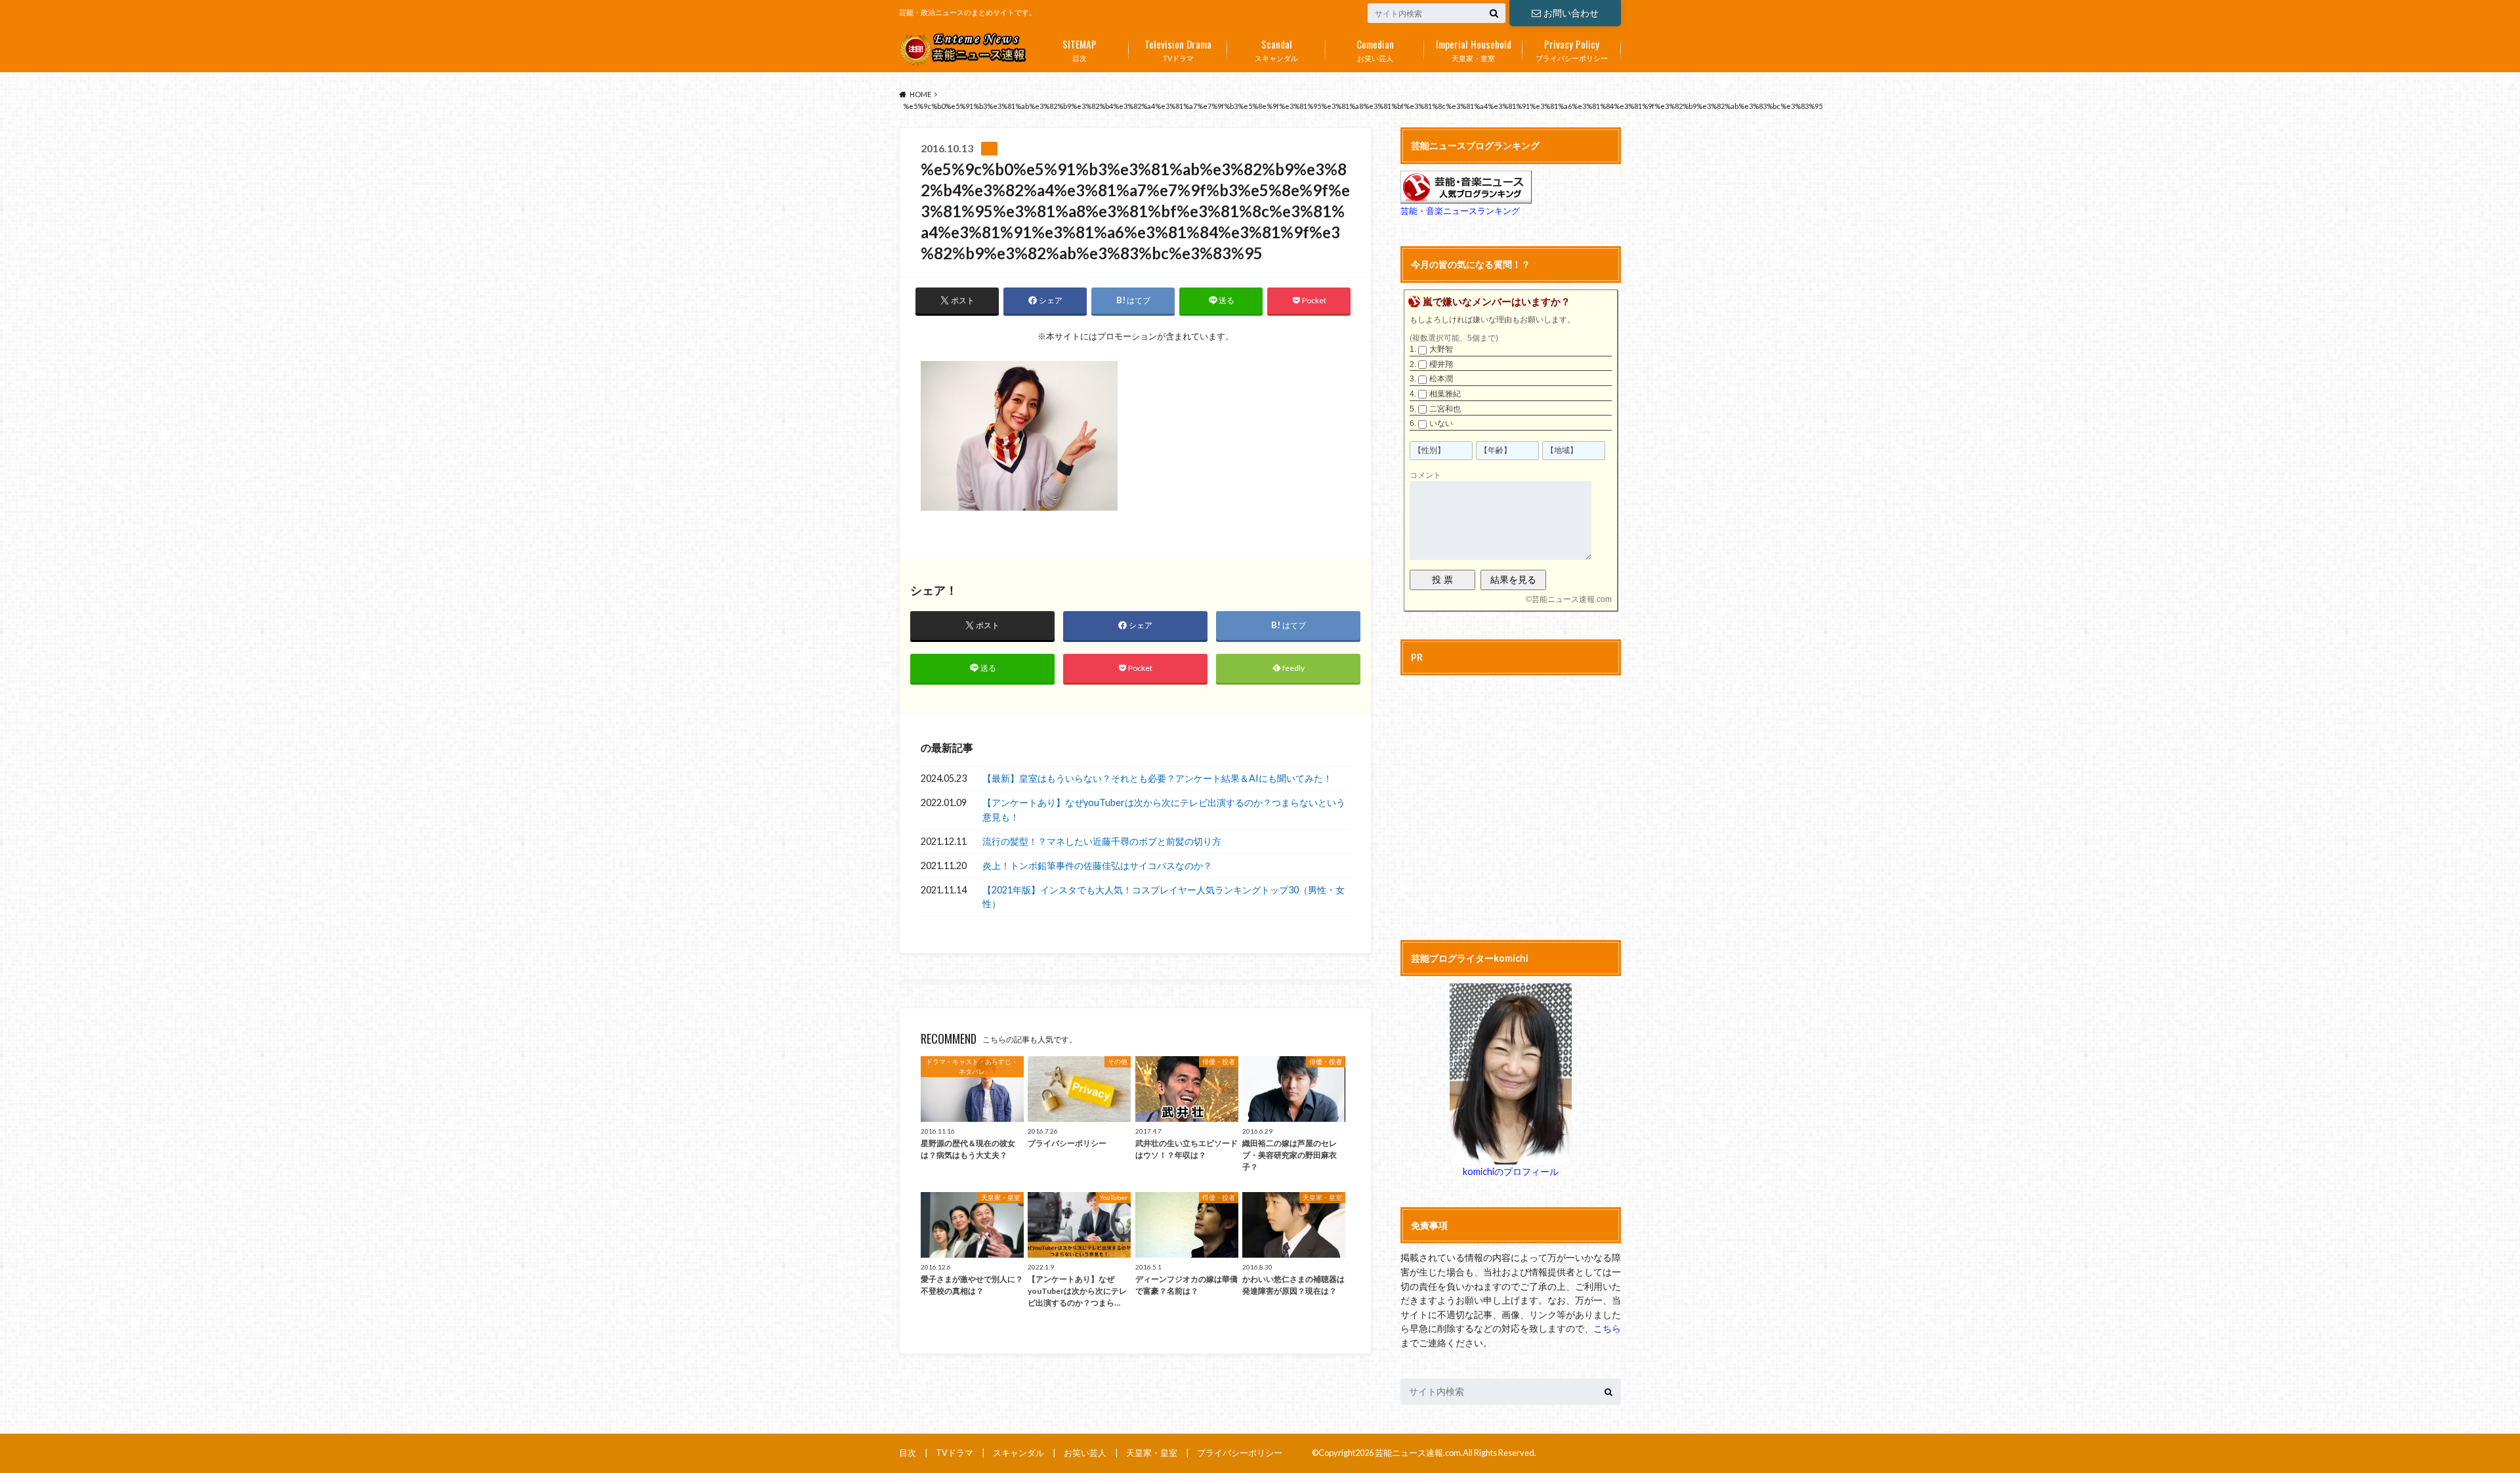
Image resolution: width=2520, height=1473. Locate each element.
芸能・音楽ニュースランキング (1460, 211)
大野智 (1441, 349)
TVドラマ (1178, 49)
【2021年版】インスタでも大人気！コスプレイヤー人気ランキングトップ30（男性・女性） (1164, 897)
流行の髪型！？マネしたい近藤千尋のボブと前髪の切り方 (1102, 841)
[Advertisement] (1511, 805)
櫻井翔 (1441, 364)
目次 (1080, 49)
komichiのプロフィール (1511, 1171)
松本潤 (1441, 379)
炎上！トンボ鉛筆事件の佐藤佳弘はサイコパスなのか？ (1097, 865)
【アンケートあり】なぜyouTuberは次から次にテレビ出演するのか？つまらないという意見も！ (1164, 810)
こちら (1607, 1328)
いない (1441, 423)
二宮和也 (1445, 409)
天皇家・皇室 (1474, 49)
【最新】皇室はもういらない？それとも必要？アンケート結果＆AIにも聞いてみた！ (1157, 778)
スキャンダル (1276, 49)
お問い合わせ (1571, 13)
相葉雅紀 (1445, 394)
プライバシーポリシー (1572, 49)
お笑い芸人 (1375, 49)
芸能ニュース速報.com (1572, 599)
